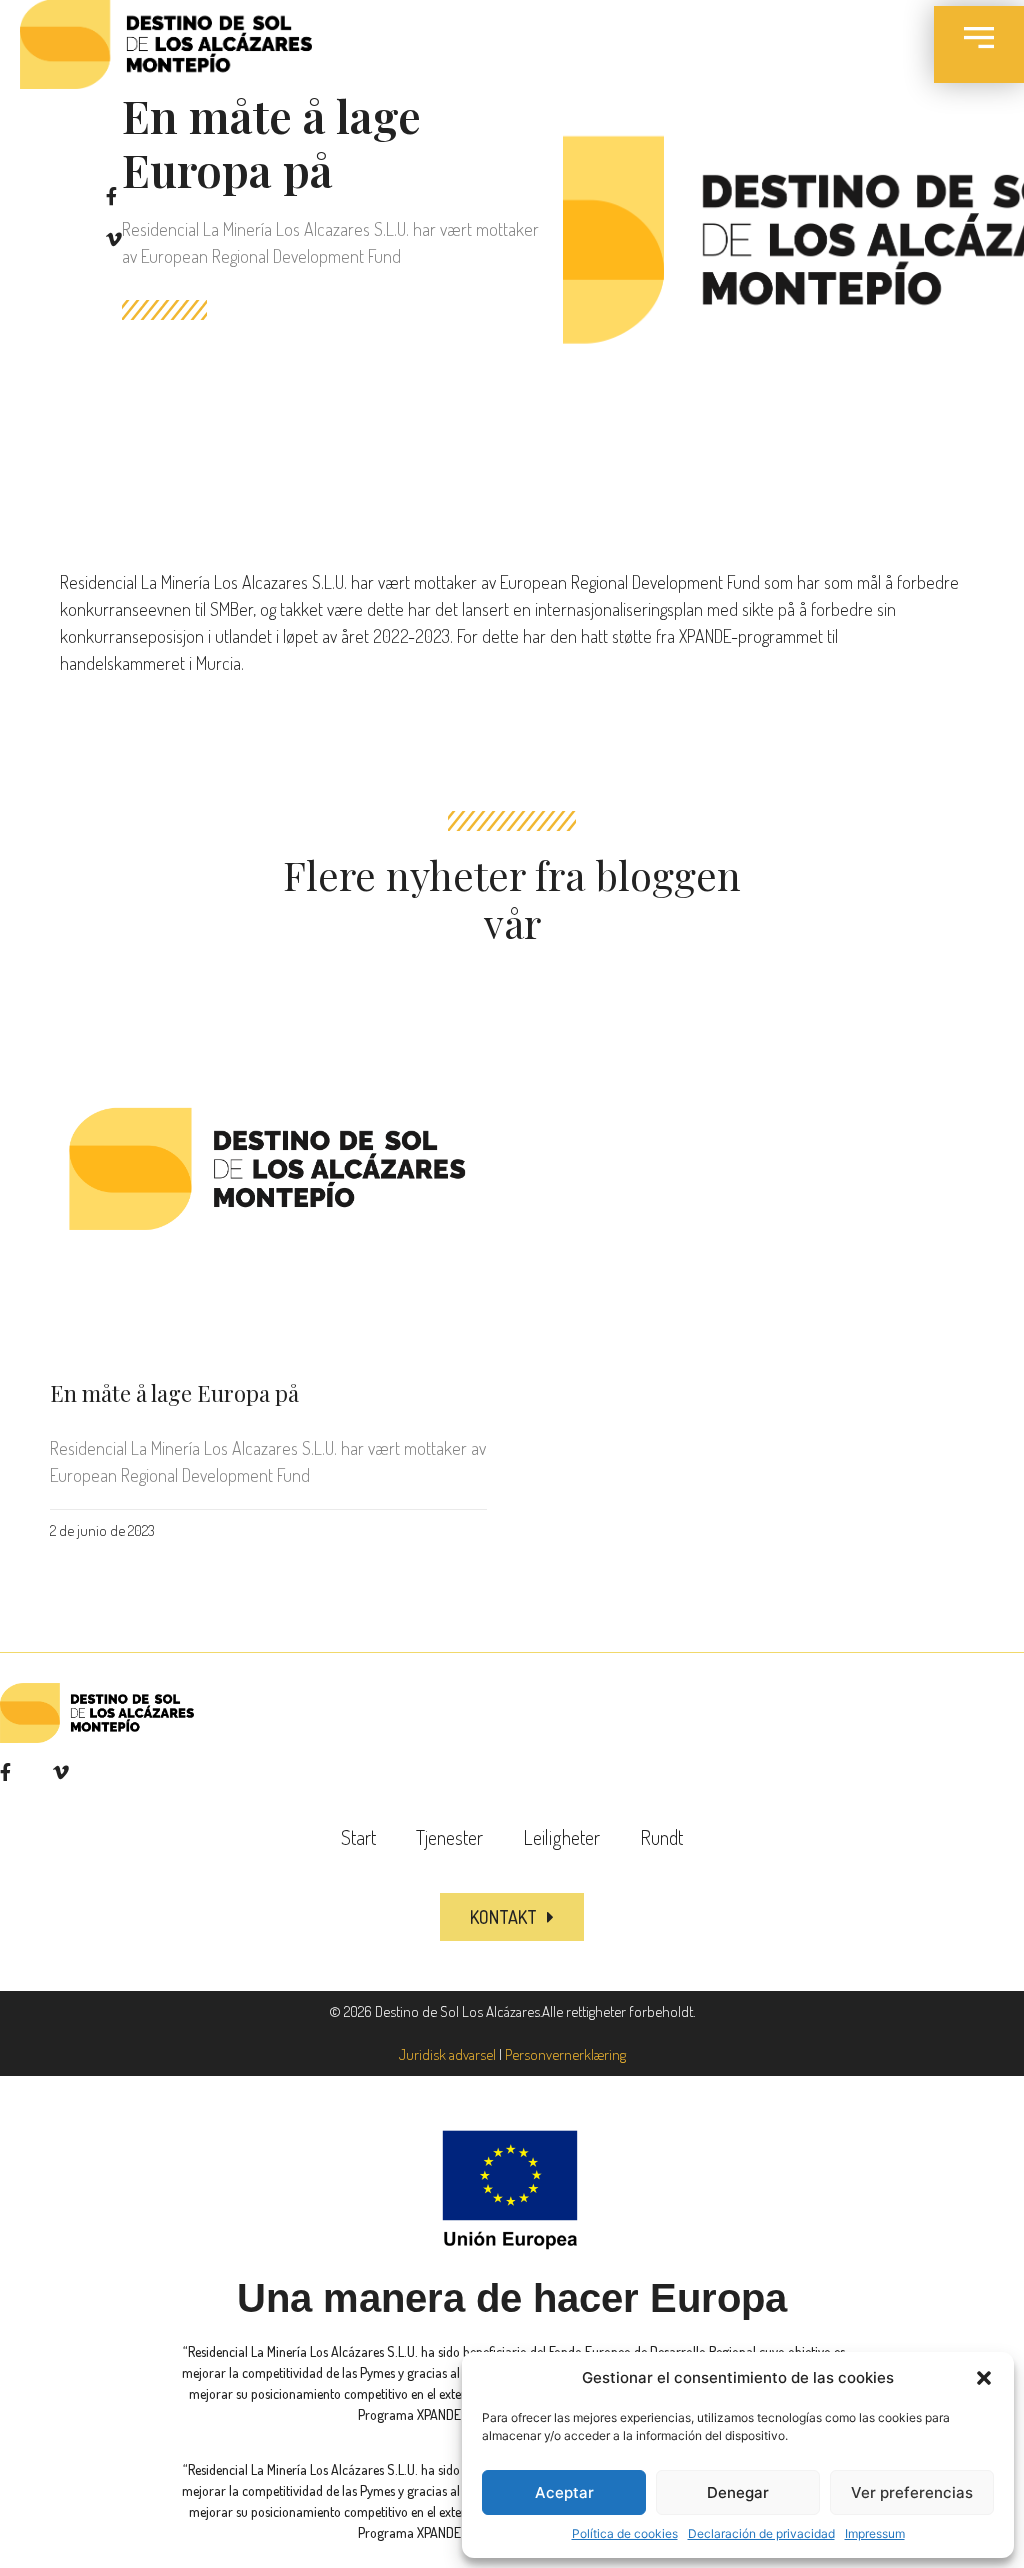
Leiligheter (561, 1837)
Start (358, 1837)
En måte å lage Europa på (174, 1393)
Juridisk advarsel (447, 2054)
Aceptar (564, 2492)
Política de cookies (625, 2533)
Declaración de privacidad (761, 2533)
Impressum (875, 2533)
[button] (984, 2378)
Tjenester (449, 1837)
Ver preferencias (912, 2492)
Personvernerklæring (565, 2054)
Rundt (661, 1837)
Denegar (738, 2492)
